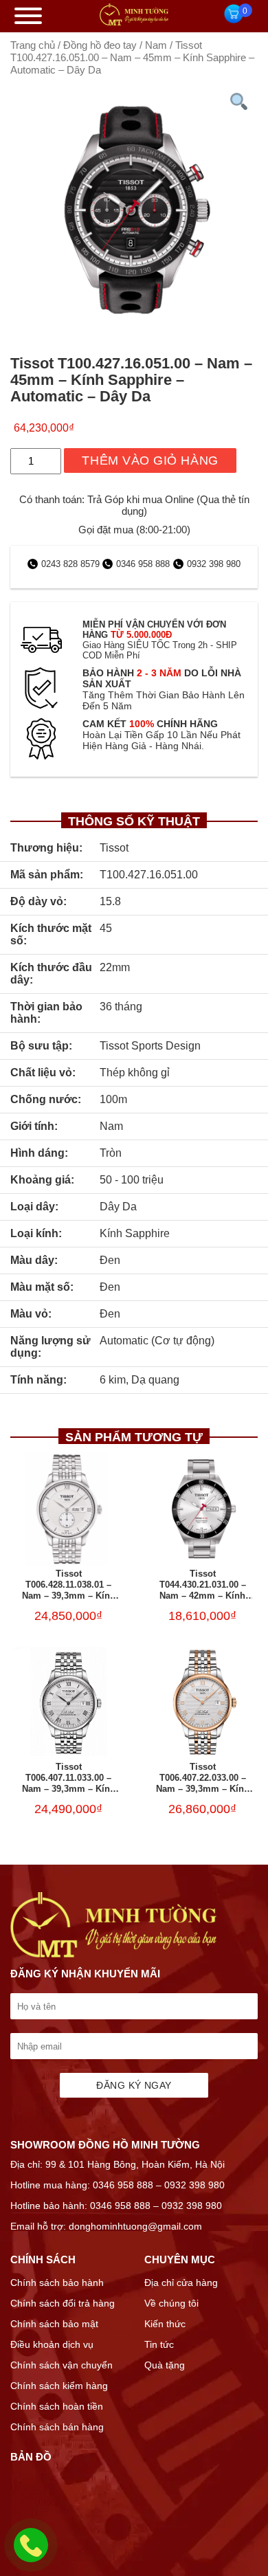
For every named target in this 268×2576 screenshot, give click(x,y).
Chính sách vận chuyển (62, 2365)
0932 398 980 (214, 564)
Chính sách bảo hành (57, 2283)
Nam (156, 45)
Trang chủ (33, 45)
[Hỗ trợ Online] (31, 2553)
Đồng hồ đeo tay (100, 45)
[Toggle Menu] (28, 16)
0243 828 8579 (72, 564)
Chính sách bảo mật (54, 2324)
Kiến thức (165, 2324)
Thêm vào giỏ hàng (150, 460)
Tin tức (159, 2344)
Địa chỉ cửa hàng (181, 2283)
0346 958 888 (143, 564)
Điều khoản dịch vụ (52, 2344)
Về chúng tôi (171, 2303)
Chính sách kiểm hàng (59, 2386)
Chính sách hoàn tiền (57, 2406)
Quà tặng (165, 2365)
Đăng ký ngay (134, 2085)
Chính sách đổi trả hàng (63, 2303)
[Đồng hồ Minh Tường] (134, 22)
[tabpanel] (134, 210)
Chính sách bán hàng (57, 2427)
